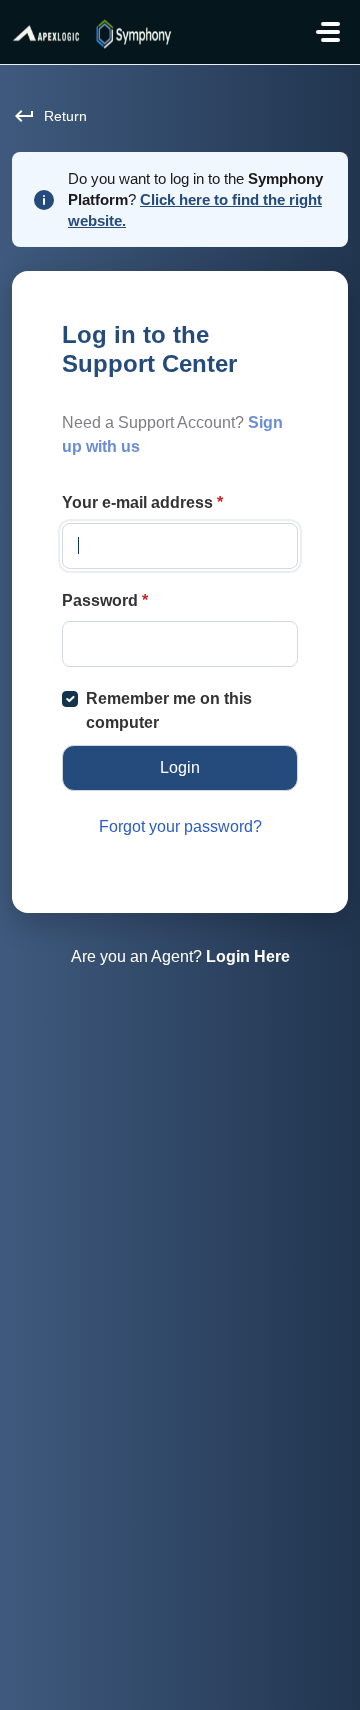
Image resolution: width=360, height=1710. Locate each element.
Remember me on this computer (169, 710)
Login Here (248, 956)
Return (65, 116)
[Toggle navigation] (328, 32)
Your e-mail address (142, 502)
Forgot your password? (180, 826)
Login (180, 767)
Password (105, 600)
